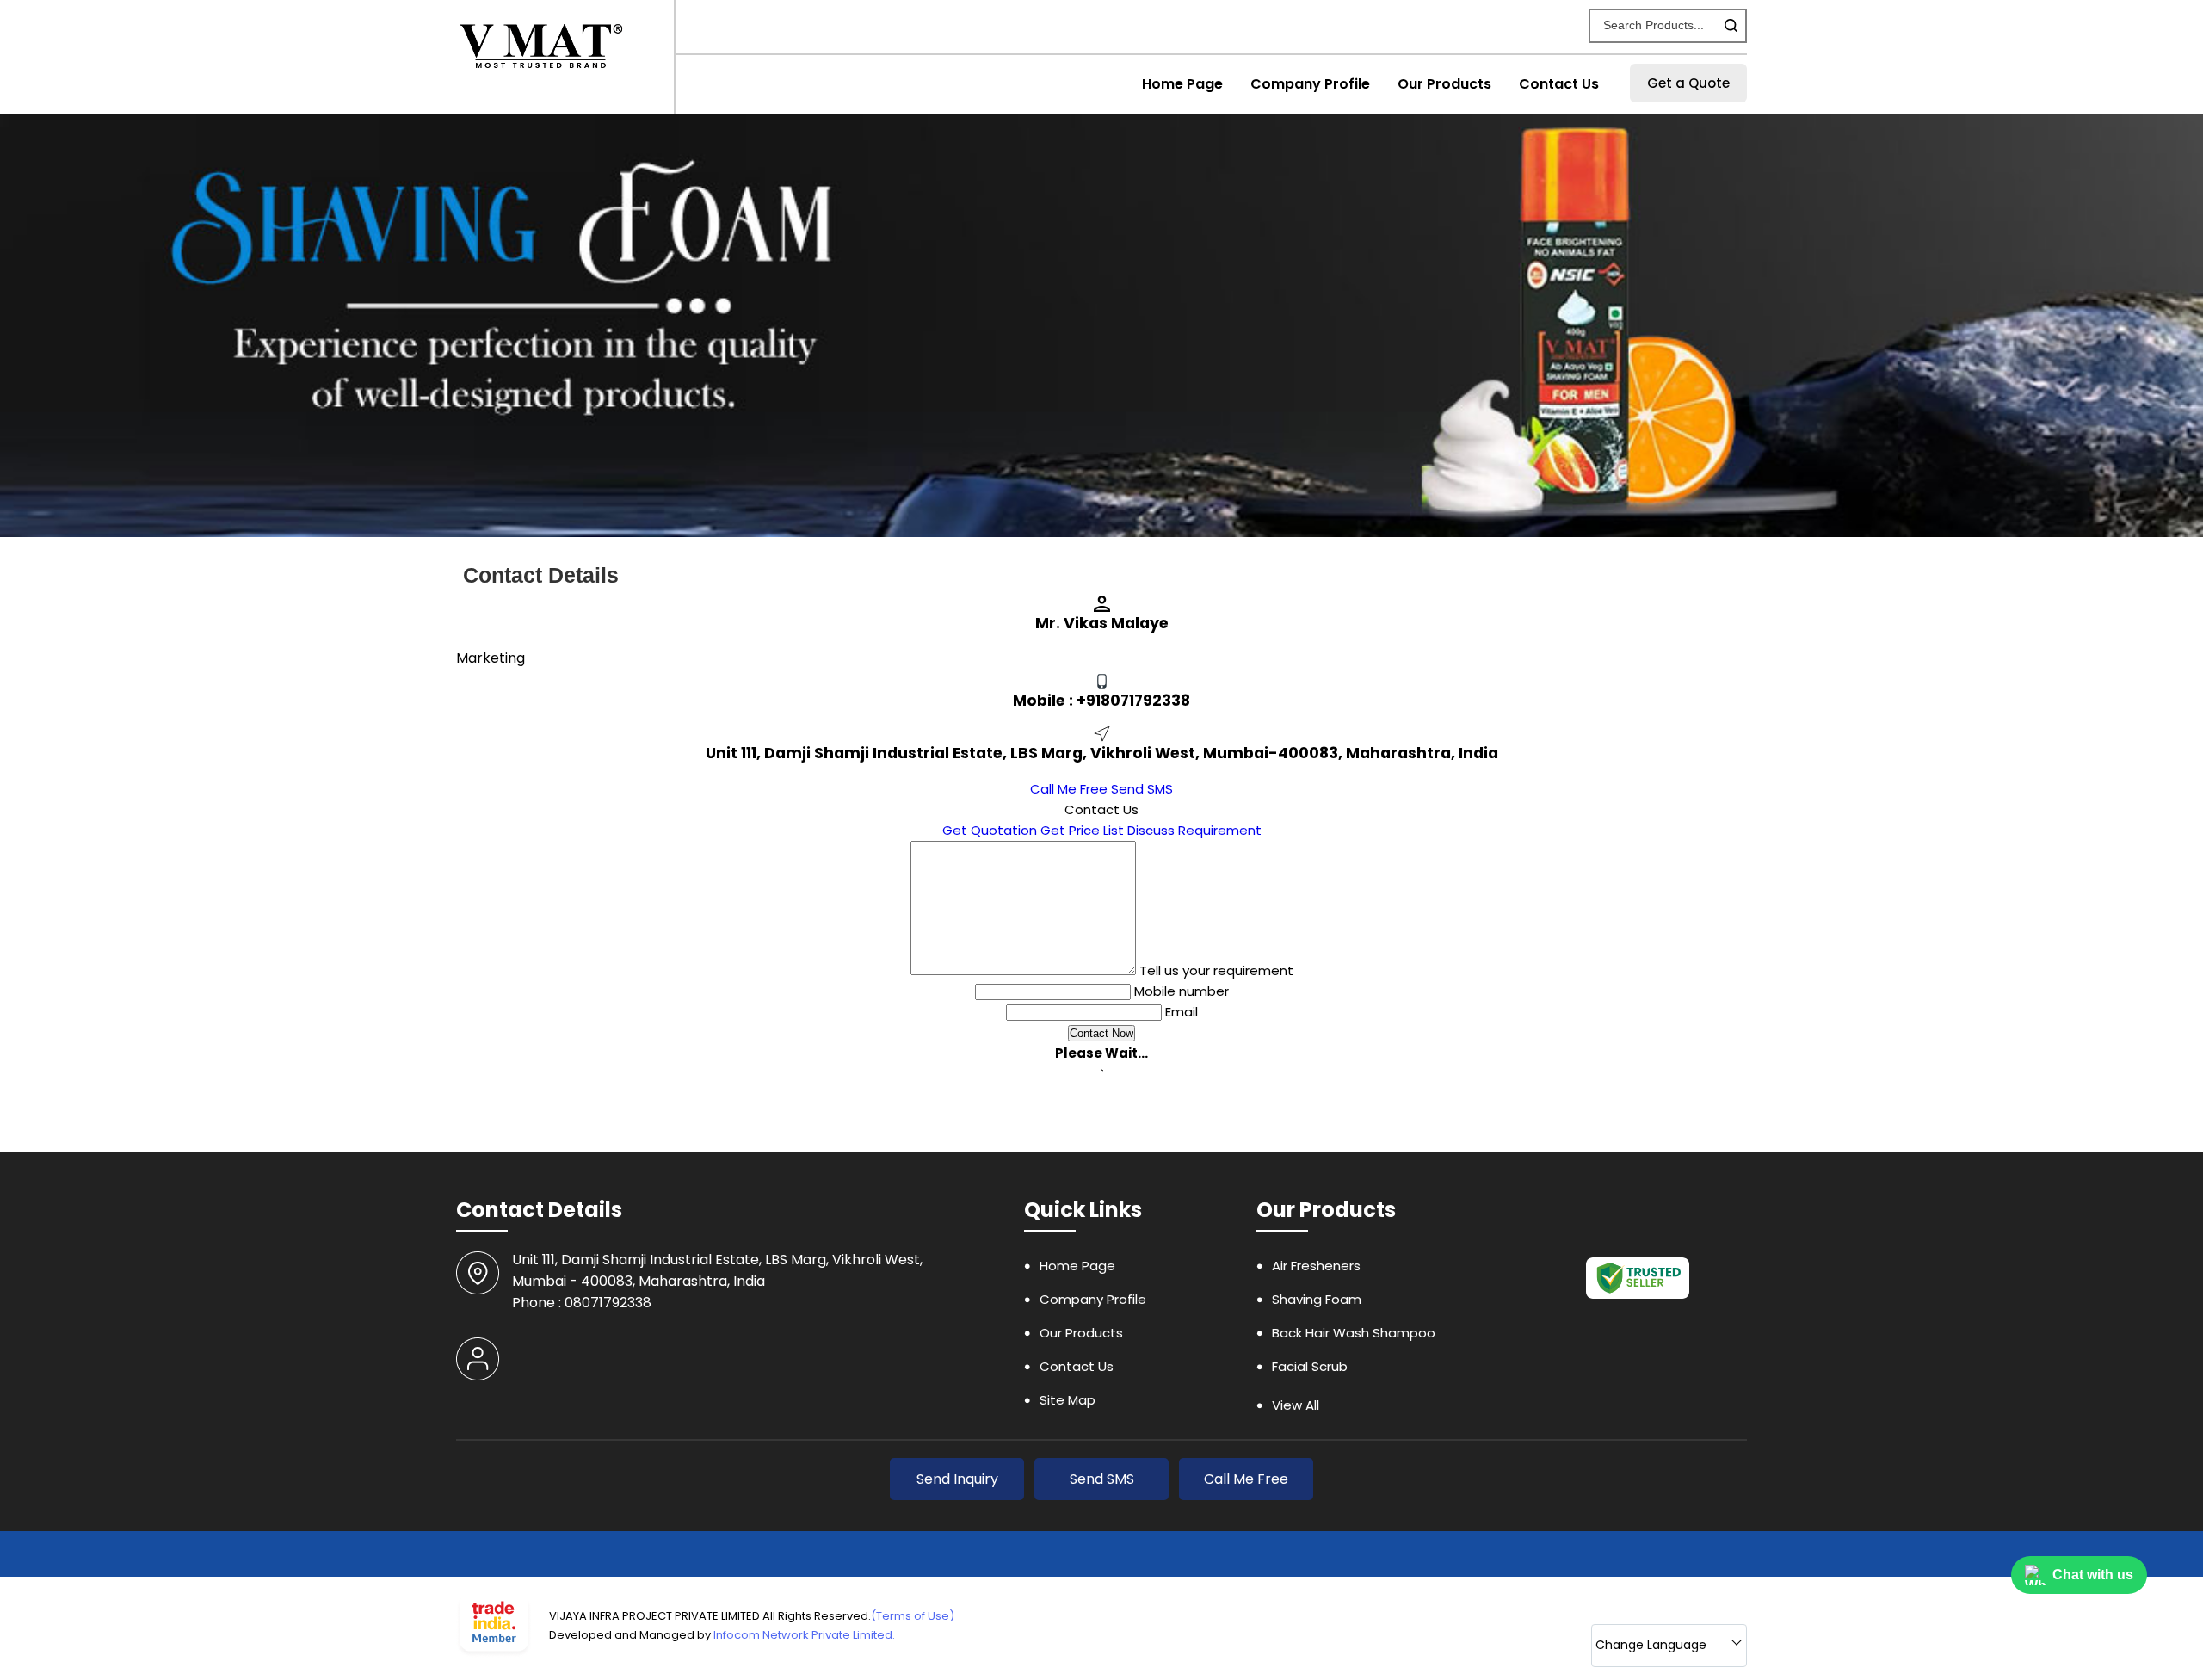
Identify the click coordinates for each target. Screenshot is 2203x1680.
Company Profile (1310, 84)
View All (1296, 1405)
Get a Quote (1688, 83)
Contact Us (1559, 84)
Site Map (1068, 1400)
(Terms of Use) (913, 1616)
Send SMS (1142, 789)
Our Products (1444, 84)
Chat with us (2093, 1575)
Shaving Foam (1317, 1299)
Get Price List (1082, 830)
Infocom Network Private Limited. (804, 1635)
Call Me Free (1069, 789)
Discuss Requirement (1194, 830)
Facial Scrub (1310, 1366)
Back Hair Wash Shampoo (1354, 1333)
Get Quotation (990, 830)
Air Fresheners (1316, 1266)
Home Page (1182, 84)
